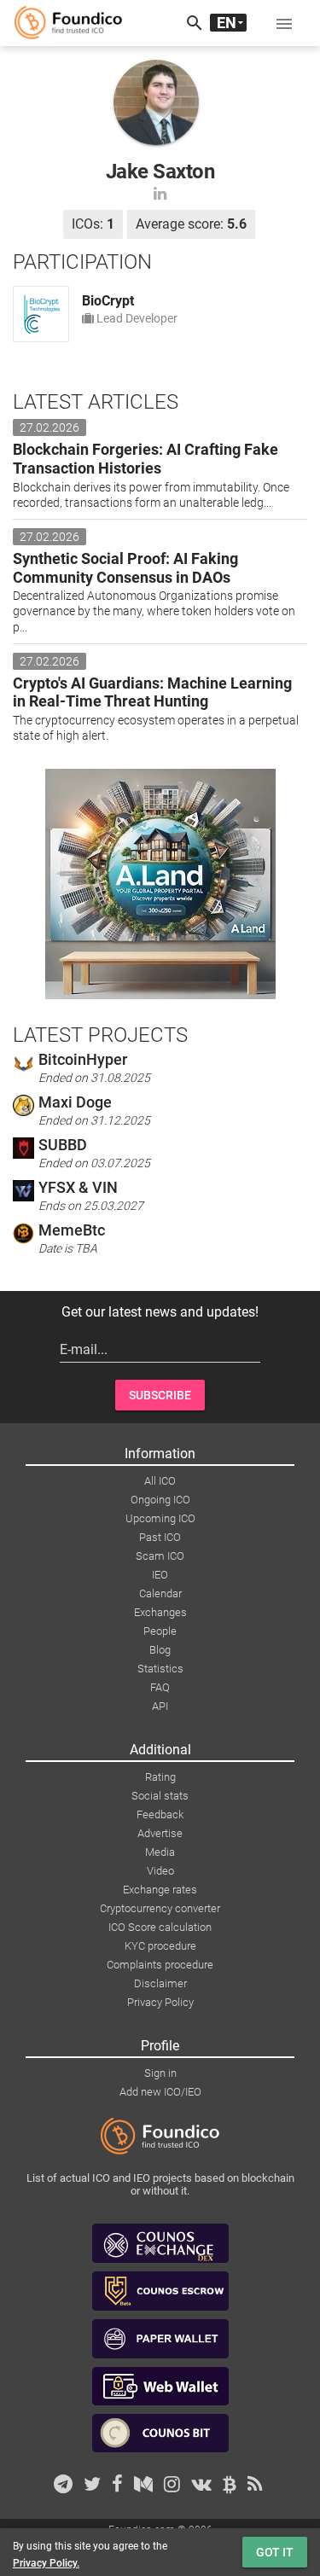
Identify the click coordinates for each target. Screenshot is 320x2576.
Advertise (160, 1833)
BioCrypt (108, 301)
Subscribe (160, 1395)
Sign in (160, 2073)
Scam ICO (160, 1556)
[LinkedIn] (160, 193)
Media (160, 1852)
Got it (275, 2552)
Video (160, 1871)
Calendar (160, 1593)
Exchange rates (160, 1890)
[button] (284, 23)
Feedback (160, 1814)
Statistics (160, 1669)
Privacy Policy (160, 2002)
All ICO (160, 1481)
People (160, 1631)
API (160, 1706)
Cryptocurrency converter (160, 1908)
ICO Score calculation (160, 1927)
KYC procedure (160, 1946)
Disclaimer (160, 1983)
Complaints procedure (160, 1965)
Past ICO (160, 1537)
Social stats (160, 1796)
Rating (160, 1777)
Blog (160, 1650)
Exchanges (160, 1612)
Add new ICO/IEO (160, 2092)
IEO (160, 1575)
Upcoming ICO (160, 1518)
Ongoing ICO (160, 1500)
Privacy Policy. (46, 2563)
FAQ (160, 1687)
